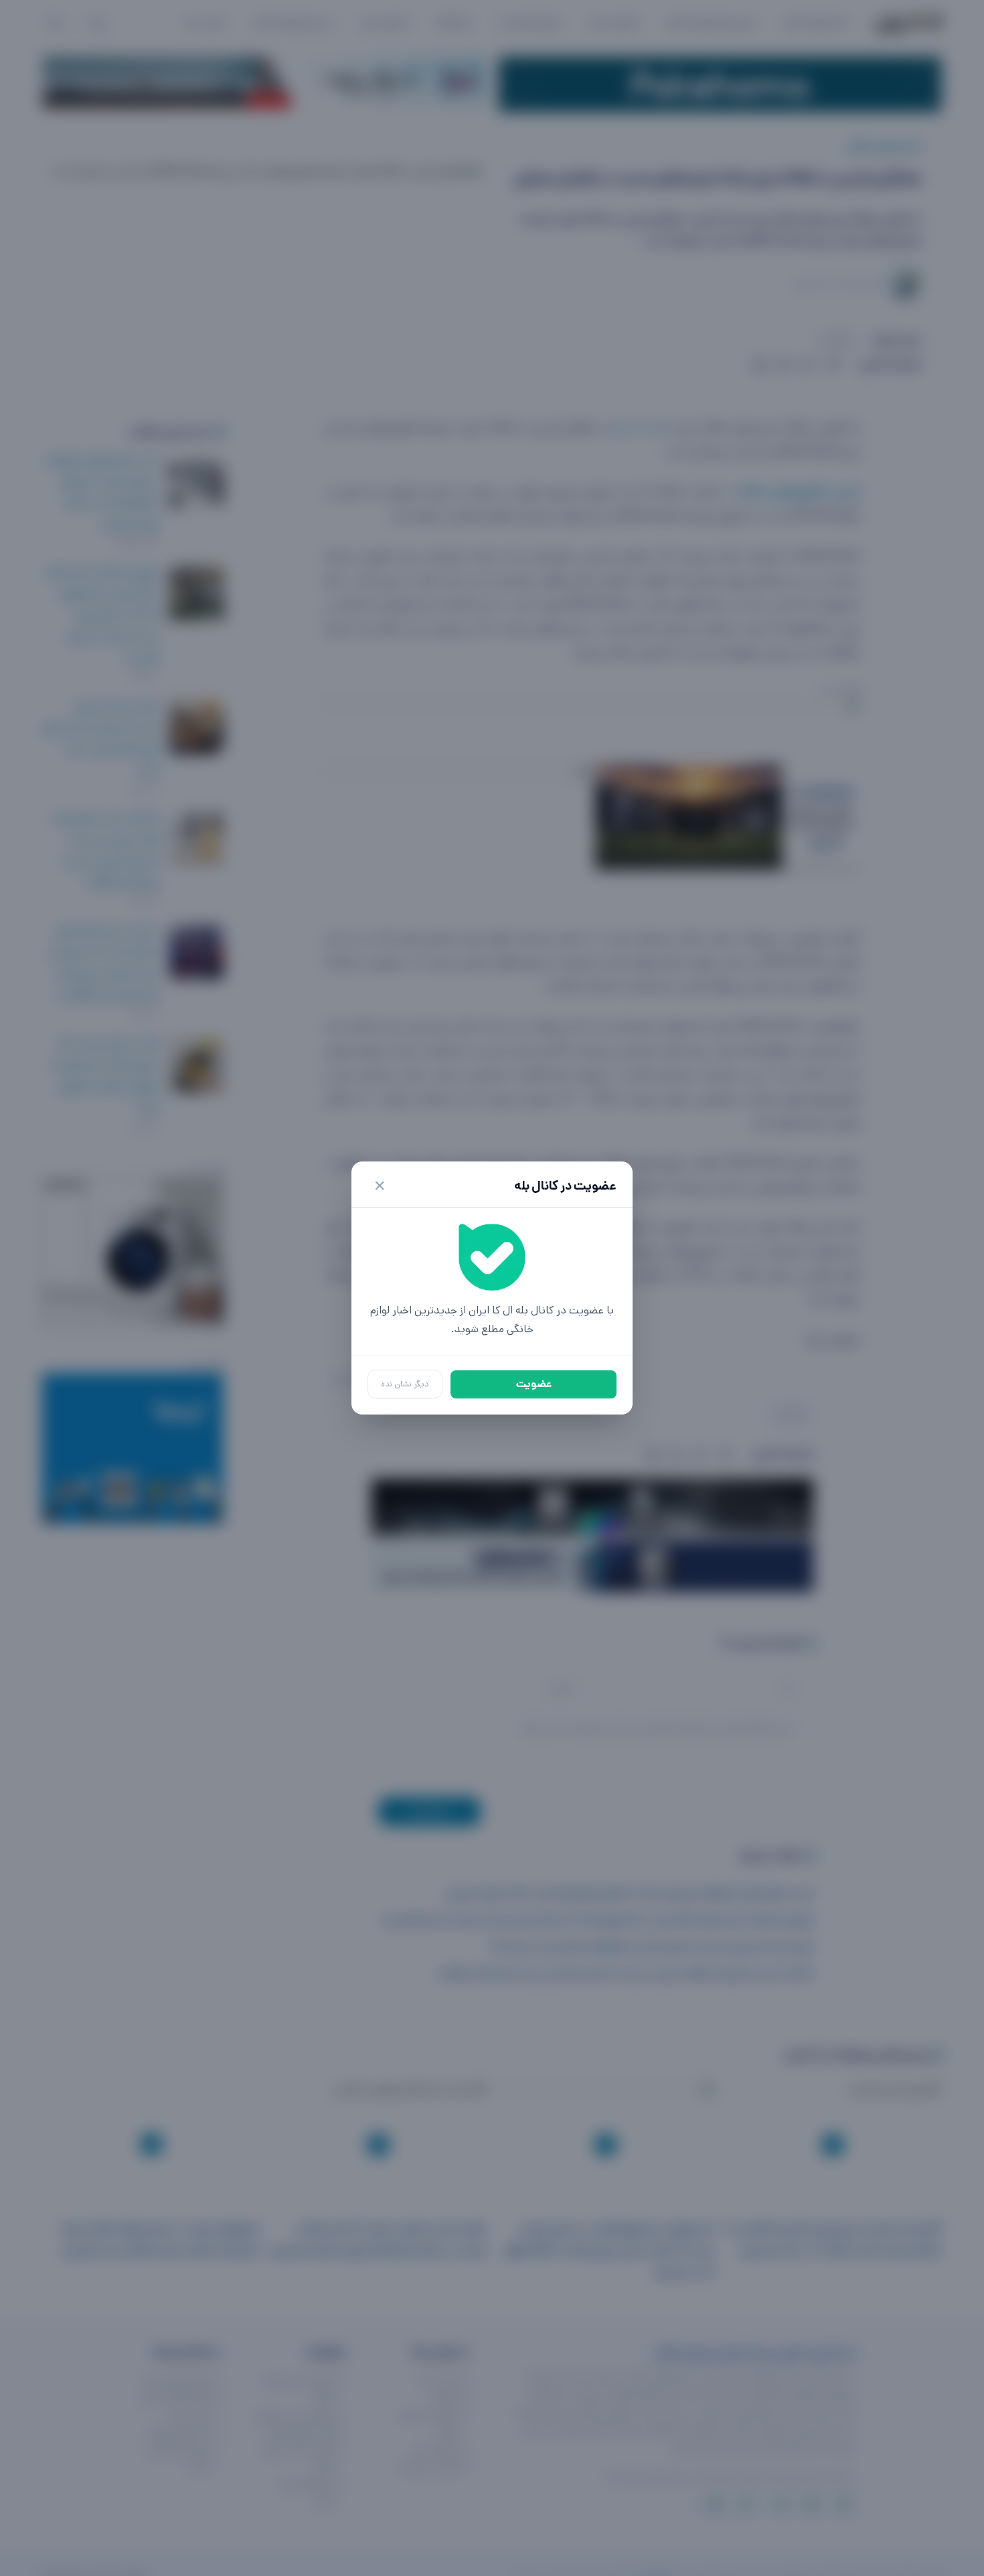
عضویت (534, 1384)
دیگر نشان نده (405, 1384)
